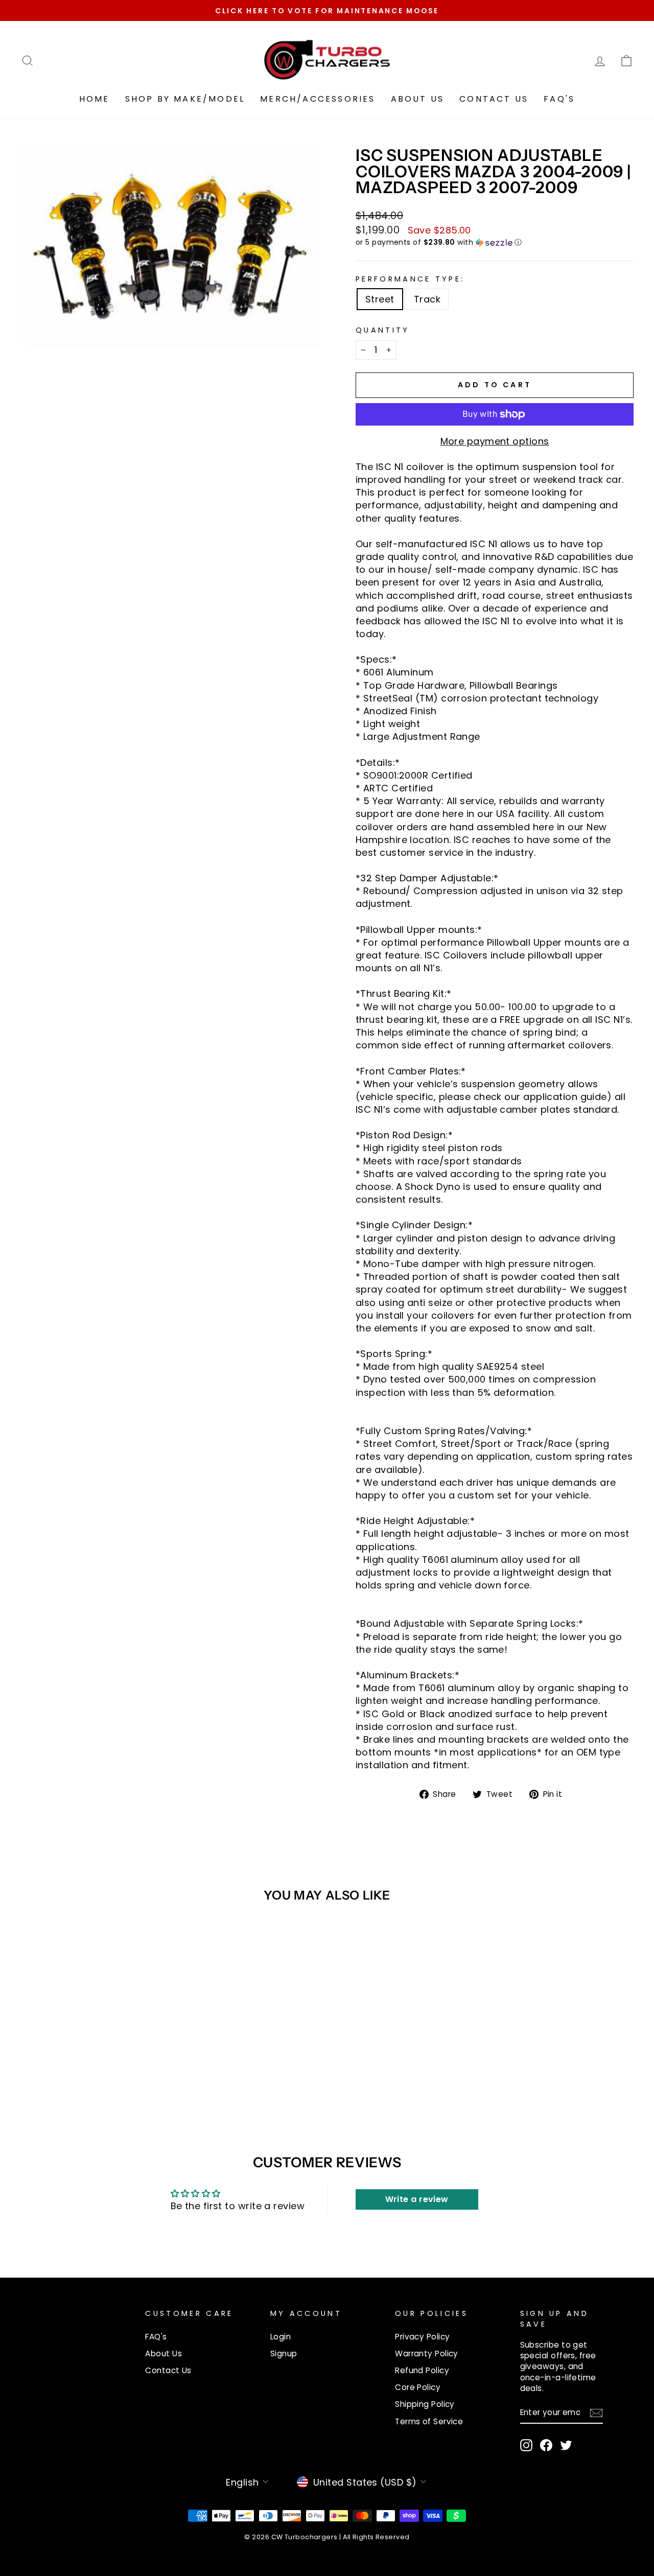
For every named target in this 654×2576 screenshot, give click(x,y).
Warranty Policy (427, 2353)
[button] (495, 242)
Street (380, 299)
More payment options (495, 441)
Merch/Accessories (318, 99)
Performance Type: (410, 279)
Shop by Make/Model (185, 99)
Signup (284, 2353)
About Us (418, 99)
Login (281, 2337)
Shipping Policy (425, 2404)
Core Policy (418, 2387)
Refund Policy (422, 2370)
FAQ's (559, 99)
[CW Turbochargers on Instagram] (526, 2445)
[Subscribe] (596, 2413)
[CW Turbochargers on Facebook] (546, 2445)
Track (427, 299)
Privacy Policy (422, 2337)
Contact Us (494, 99)
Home (95, 99)
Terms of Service (429, 2421)
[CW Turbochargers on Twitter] (566, 2445)
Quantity (383, 330)
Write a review (417, 2199)
